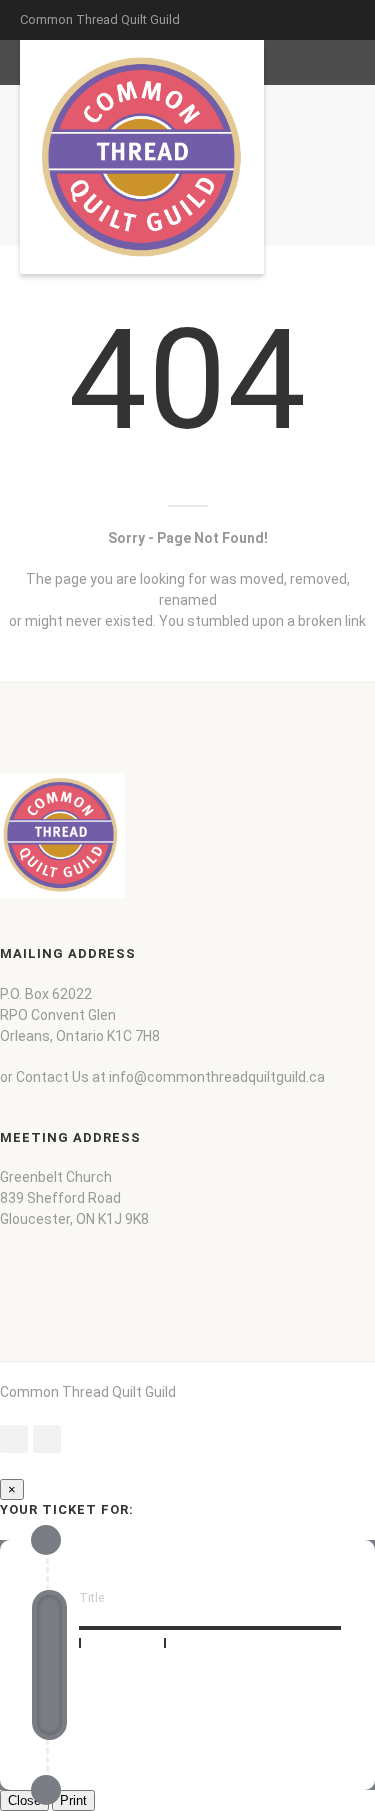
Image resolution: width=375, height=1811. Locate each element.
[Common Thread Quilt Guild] (142, 157)
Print (73, 1800)
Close (24, 1800)
